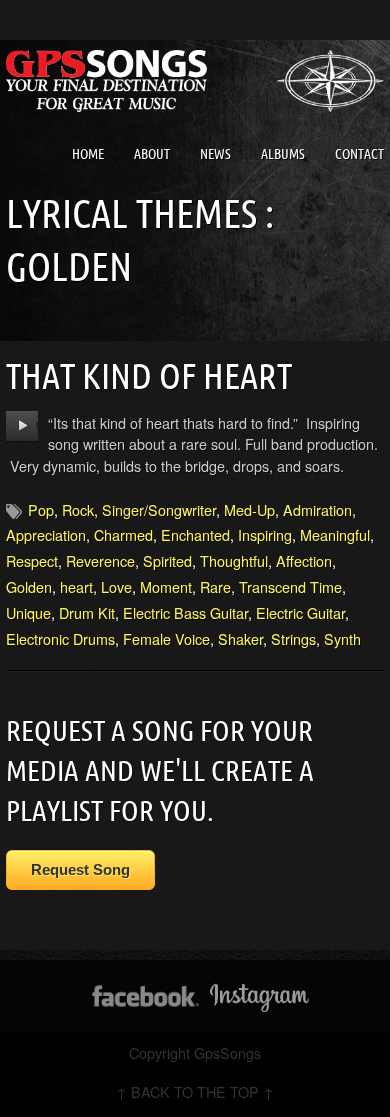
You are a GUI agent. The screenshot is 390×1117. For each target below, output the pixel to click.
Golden (29, 586)
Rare (215, 586)
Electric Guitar (300, 612)
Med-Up (249, 509)
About (152, 154)
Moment (166, 586)
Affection (304, 560)
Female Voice (166, 638)
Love (116, 586)
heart (76, 586)
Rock (78, 509)
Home (88, 154)
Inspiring (265, 534)
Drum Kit (87, 612)
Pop (41, 509)
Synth (342, 638)
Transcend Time (290, 586)
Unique (28, 612)
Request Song (80, 869)
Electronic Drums (60, 638)
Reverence (100, 560)
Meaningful (335, 534)
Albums (283, 154)
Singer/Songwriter (159, 509)
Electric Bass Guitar (185, 612)
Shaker (240, 638)
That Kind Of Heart (149, 375)
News (215, 154)
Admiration (317, 509)
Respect (32, 560)
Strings (293, 638)
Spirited (167, 560)
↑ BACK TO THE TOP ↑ (195, 1091)
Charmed (123, 534)
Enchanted (195, 534)
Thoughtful (234, 560)
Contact (359, 154)
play (22, 426)
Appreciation (46, 534)
